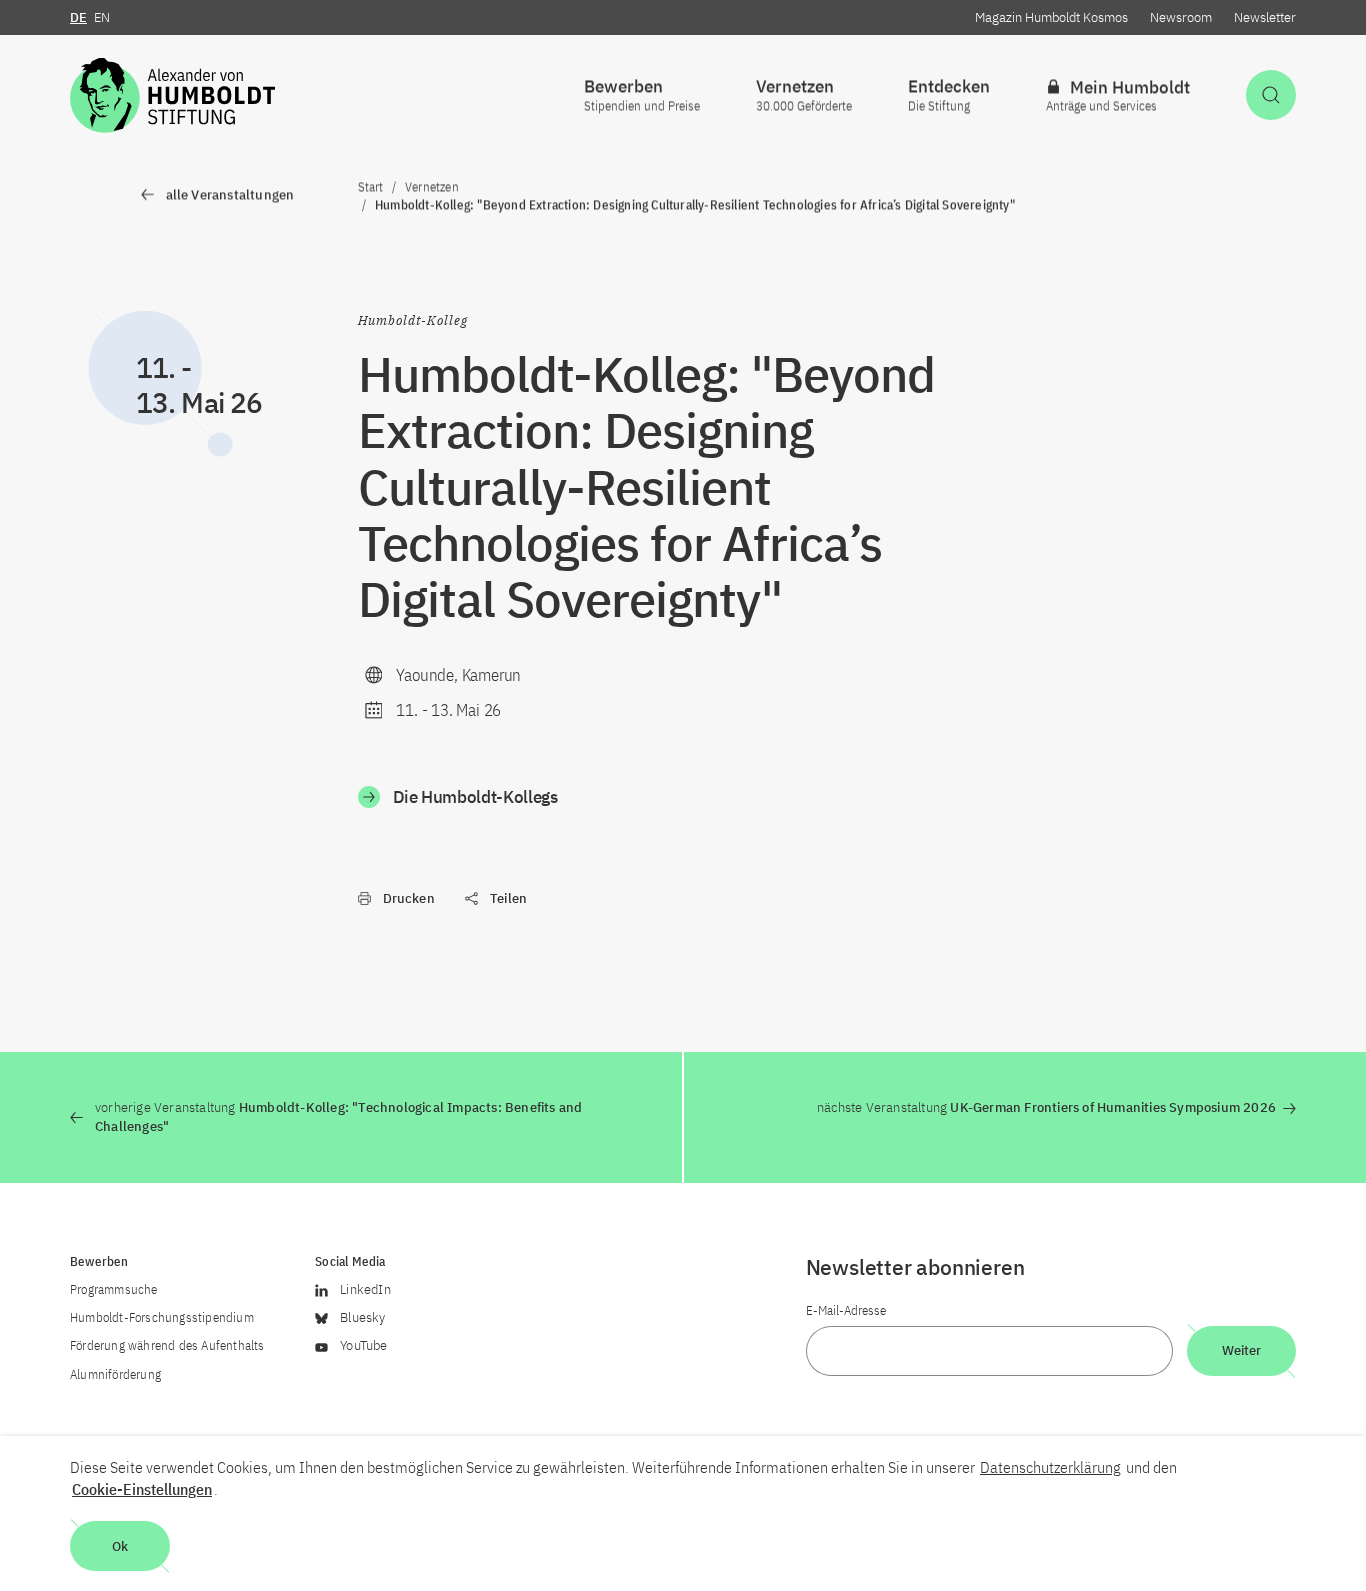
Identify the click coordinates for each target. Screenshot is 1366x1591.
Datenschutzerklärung (1050, 1467)
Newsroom (1181, 17)
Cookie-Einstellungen (142, 1489)
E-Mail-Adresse (846, 1310)
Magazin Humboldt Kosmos (1051, 17)
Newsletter (1265, 17)
